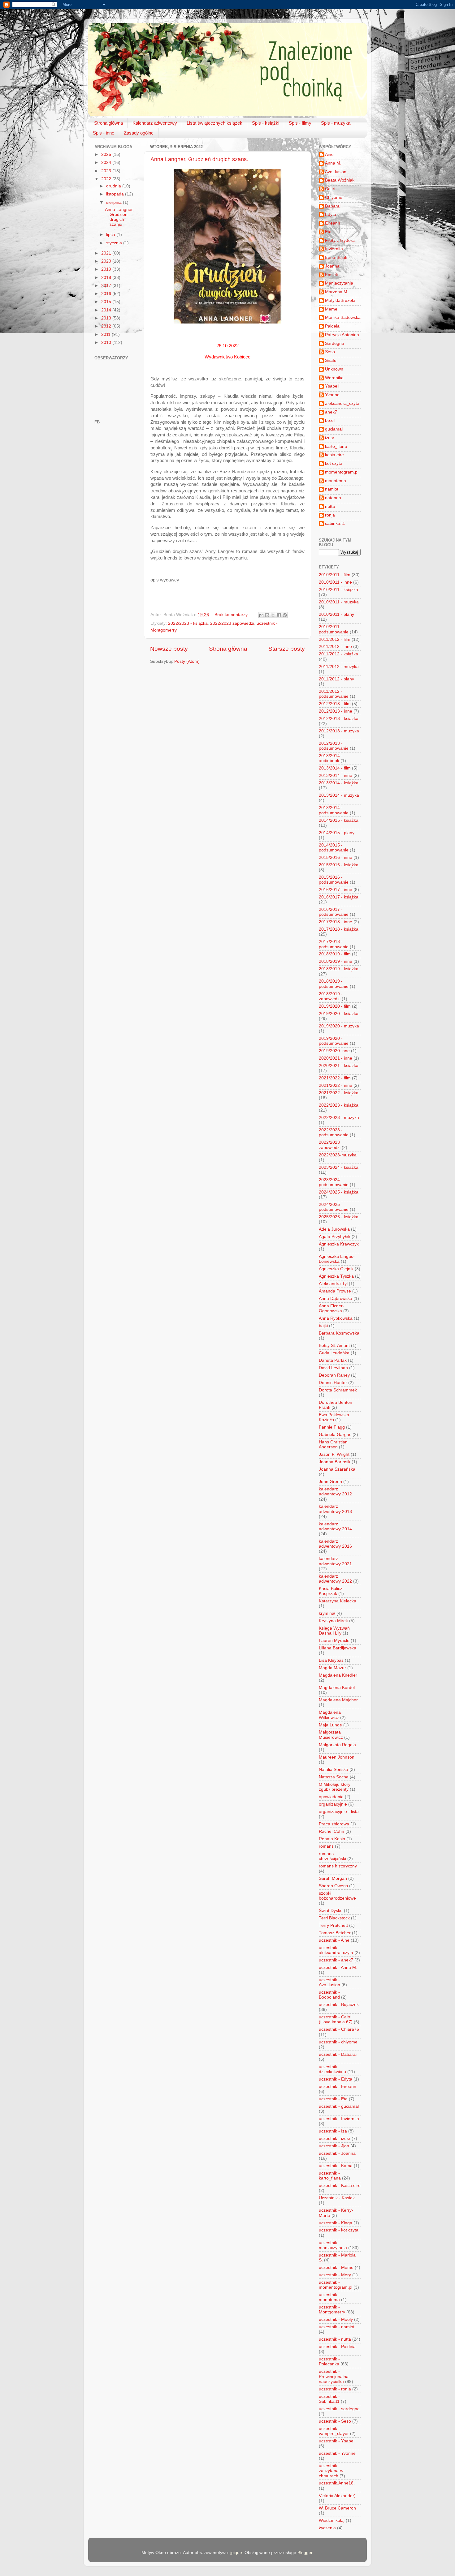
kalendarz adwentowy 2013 (335, 1509)
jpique (236, 2553)
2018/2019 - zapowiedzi (331, 996)
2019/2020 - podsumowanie (334, 1041)
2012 (107, 326)
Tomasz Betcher (335, 1933)
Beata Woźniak (340, 180)
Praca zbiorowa (334, 1824)
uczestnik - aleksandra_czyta (336, 1950)
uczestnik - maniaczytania (333, 2245)
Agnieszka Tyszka (336, 1276)
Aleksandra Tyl (333, 1284)
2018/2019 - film (335, 954)
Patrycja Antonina (342, 335)
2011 (106, 334)
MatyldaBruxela (340, 300)
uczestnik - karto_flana (330, 2176)
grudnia (114, 186)
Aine (329, 154)
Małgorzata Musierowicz (331, 1735)
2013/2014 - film (335, 768)
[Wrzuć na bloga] (267, 615)
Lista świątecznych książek (214, 123)
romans (326, 1846)
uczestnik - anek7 (336, 1960)
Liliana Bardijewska (338, 1648)
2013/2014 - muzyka (339, 795)
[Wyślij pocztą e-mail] (261, 615)
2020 (107, 261)
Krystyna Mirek (333, 1621)
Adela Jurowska (334, 1229)
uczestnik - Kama (336, 2166)
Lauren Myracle (334, 1641)
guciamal (334, 429)
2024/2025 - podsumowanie (334, 1207)
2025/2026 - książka (339, 1217)
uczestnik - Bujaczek (339, 2005)
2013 (107, 318)
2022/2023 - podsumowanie (334, 1132)
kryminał (327, 1613)
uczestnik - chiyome (338, 2042)
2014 (107, 310)
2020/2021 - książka (339, 1066)
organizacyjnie (333, 1804)
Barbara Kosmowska (339, 1333)
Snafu (331, 360)
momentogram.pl (342, 472)
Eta (328, 232)
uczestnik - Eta (333, 2099)
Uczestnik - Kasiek (337, 2198)
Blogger (305, 2553)
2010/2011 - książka (338, 590)
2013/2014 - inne (336, 776)
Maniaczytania (339, 283)
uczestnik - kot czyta (339, 2230)
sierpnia (115, 202)
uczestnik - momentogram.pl (336, 2285)
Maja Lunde (330, 1725)
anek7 (331, 412)
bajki (323, 1326)
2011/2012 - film (335, 639)
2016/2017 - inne (336, 890)
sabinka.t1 (335, 523)
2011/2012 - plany (336, 679)
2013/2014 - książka (339, 783)
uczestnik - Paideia (337, 2347)
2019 (107, 269)
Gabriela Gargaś (335, 1435)
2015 (107, 302)
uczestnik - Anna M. (338, 1967)
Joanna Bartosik (335, 1462)
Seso (330, 352)
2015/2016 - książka (339, 865)
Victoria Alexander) (337, 2496)
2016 (107, 294)
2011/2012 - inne (335, 647)
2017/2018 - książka (339, 929)
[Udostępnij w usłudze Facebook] (279, 615)
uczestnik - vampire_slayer (334, 2431)
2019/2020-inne (334, 1051)
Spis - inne (104, 133)
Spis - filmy (300, 123)
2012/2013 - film (335, 704)
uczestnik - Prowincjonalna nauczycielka (334, 2376)
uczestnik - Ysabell (337, 2441)
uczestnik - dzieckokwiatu (332, 2069)
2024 (107, 163)
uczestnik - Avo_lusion (329, 1982)
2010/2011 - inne (335, 582)
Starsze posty (287, 649)
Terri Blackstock (334, 1918)
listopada (116, 194)
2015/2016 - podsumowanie (334, 880)
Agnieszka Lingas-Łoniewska (337, 1259)
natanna (333, 498)
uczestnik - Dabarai (338, 2054)
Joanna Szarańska (337, 1469)
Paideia (332, 326)
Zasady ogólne (139, 133)
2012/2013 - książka (339, 719)
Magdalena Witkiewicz (330, 1715)
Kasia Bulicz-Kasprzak (331, 1591)
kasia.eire (334, 455)
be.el (330, 420)
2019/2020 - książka (339, 1014)
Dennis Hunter (333, 1383)
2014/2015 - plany (337, 833)
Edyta (331, 214)
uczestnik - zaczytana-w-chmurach (332, 2471)
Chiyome (334, 197)
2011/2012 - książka (338, 654)
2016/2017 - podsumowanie (334, 912)
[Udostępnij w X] (273, 615)
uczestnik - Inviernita (339, 2119)
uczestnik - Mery (335, 2275)
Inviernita (334, 249)
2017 (107, 286)
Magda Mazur (332, 1668)
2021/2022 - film (335, 1078)
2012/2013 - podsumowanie (334, 746)
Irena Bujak (336, 257)
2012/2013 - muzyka (339, 731)
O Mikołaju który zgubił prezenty (335, 1787)
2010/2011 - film (335, 575)
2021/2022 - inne (336, 1085)
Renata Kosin (332, 1839)
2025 (107, 154)
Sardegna (335, 343)
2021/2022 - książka (339, 1093)
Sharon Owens (333, 1886)
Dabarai (333, 206)
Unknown (334, 369)
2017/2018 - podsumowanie (334, 944)
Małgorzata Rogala (337, 1745)
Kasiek (331, 275)
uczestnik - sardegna (339, 2409)
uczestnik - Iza (333, 2131)
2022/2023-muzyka (338, 1155)
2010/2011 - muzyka (339, 602)
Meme (331, 309)
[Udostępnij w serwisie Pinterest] (285, 615)
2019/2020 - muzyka (339, 1026)
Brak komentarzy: (232, 615)
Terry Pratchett (333, 1925)
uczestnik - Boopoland (329, 1995)
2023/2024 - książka (339, 1167)
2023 (107, 171)
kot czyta (334, 463)
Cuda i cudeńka (334, 1353)
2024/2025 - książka (339, 1192)
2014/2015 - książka (339, 820)
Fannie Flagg (332, 1427)
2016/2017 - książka (339, 897)
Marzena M (336, 292)
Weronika (334, 378)
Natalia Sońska (334, 1770)
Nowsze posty (169, 649)
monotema (336, 481)
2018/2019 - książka (339, 969)
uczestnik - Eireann (338, 2087)
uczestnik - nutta (335, 2339)
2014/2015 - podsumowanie (334, 848)
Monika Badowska (343, 317)
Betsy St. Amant (334, 1346)
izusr (330, 438)
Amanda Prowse (335, 1291)
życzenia (327, 2528)
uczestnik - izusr (335, 2139)
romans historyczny (338, 1866)
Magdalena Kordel (337, 1688)
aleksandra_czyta (342, 403)
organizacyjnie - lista (339, 1812)
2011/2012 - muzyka (339, 667)
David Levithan (333, 1368)
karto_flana (336, 446)
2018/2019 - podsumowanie (334, 984)
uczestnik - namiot (337, 2327)
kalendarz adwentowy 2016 (335, 1544)
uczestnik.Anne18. (337, 2483)
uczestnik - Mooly (336, 2319)
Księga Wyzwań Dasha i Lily (334, 1631)
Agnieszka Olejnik (336, 1269)
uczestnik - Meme (336, 2267)
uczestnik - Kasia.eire (340, 2186)
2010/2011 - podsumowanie (334, 629)
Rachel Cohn (331, 1831)
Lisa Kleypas (331, 1660)
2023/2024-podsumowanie (334, 1182)
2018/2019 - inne (336, 961)
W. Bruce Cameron (337, 2508)
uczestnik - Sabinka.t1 (329, 2399)
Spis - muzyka (336, 123)
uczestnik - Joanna (337, 2153)
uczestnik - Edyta (336, 2079)
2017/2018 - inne (336, 922)
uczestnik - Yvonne (337, 2453)
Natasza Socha (334, 1777)
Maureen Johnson (337, 1757)
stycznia (115, 243)
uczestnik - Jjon (334, 2146)
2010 (107, 343)
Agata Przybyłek (335, 1237)
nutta (330, 506)
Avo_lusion (336, 172)
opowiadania (331, 1797)
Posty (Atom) (187, 661)
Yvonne (332, 395)
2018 (107, 278)
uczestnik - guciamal (339, 2106)
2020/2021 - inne (336, 1058)
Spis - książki (266, 123)
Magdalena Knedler (338, 1675)
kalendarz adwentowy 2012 (335, 1492)
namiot (332, 489)
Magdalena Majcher (338, 1700)
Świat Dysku (331, 1911)
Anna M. (333, 163)
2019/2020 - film (335, 1006)
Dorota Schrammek (338, 1390)
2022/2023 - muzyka (339, 1118)
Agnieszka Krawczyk (339, 1244)
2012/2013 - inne (336, 711)
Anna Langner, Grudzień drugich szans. (199, 159)
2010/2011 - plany (336, 614)
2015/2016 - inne (336, 857)
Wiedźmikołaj (332, 2520)
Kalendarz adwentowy (155, 123)
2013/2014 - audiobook (331, 758)
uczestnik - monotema (329, 2297)
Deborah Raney (334, 1375)
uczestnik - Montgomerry (332, 2310)
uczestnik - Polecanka (329, 2362)
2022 (107, 179)
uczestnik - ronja (335, 2389)
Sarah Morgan (333, 1878)
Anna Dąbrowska (336, 1299)
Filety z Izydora (340, 240)
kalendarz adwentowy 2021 (335, 1561)
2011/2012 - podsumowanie (334, 694)
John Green (330, 1482)
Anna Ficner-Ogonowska (331, 1308)
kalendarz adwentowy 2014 (335, 1526)
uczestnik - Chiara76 (339, 2029)
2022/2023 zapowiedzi (232, 623)
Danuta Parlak (333, 1360)
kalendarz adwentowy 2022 (335, 1579)
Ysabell (332, 386)
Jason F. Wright (334, 1454)
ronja (330, 515)
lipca (111, 235)
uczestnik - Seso (335, 2421)
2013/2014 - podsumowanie (334, 810)
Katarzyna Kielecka (338, 1601)
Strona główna (108, 123)
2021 (107, 253)
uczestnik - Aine (334, 1940)
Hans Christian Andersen (333, 1444)
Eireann (333, 223)
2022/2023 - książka (188, 623)
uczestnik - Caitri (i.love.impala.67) (336, 2019)
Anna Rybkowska (336, 1318)
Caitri (330, 189)
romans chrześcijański (332, 1856)
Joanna (332, 266)
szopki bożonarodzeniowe (337, 1896)
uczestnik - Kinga (336, 2223)
